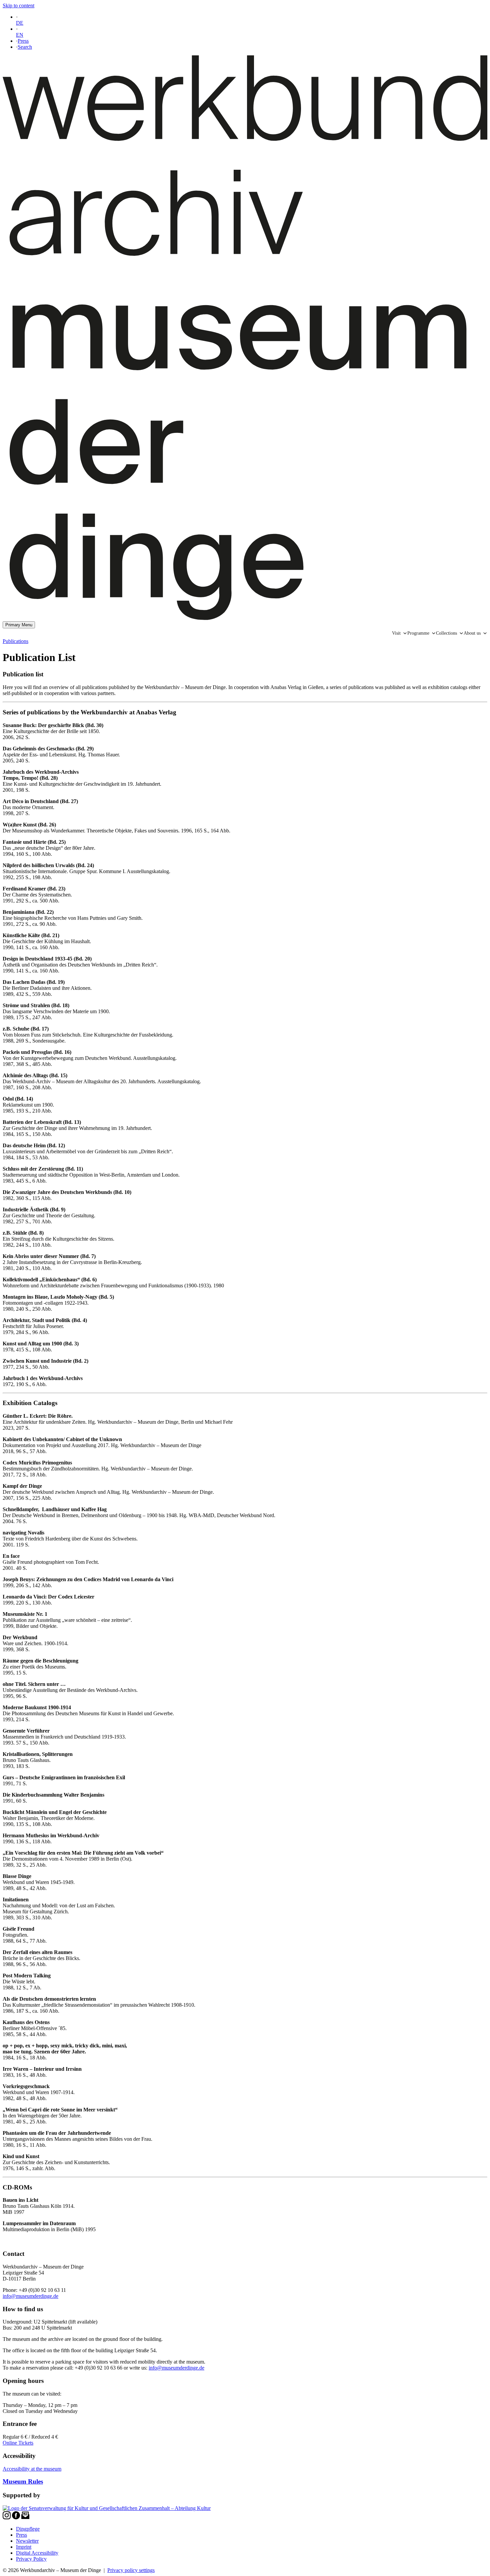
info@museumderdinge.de (30, 2296)
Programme (418, 633)
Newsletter (27, 2541)
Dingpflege (28, 2529)
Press (23, 41)
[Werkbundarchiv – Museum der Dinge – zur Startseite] (245, 618)
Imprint (24, 2547)
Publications (15, 641)
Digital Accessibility (37, 2553)
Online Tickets (18, 2443)
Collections (446, 633)
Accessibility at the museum (32, 2469)
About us (472, 633)
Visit (396, 633)
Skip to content (18, 6)
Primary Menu (19, 625)
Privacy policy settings (131, 2570)
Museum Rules (23, 2481)
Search (25, 47)
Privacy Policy (31, 2559)
